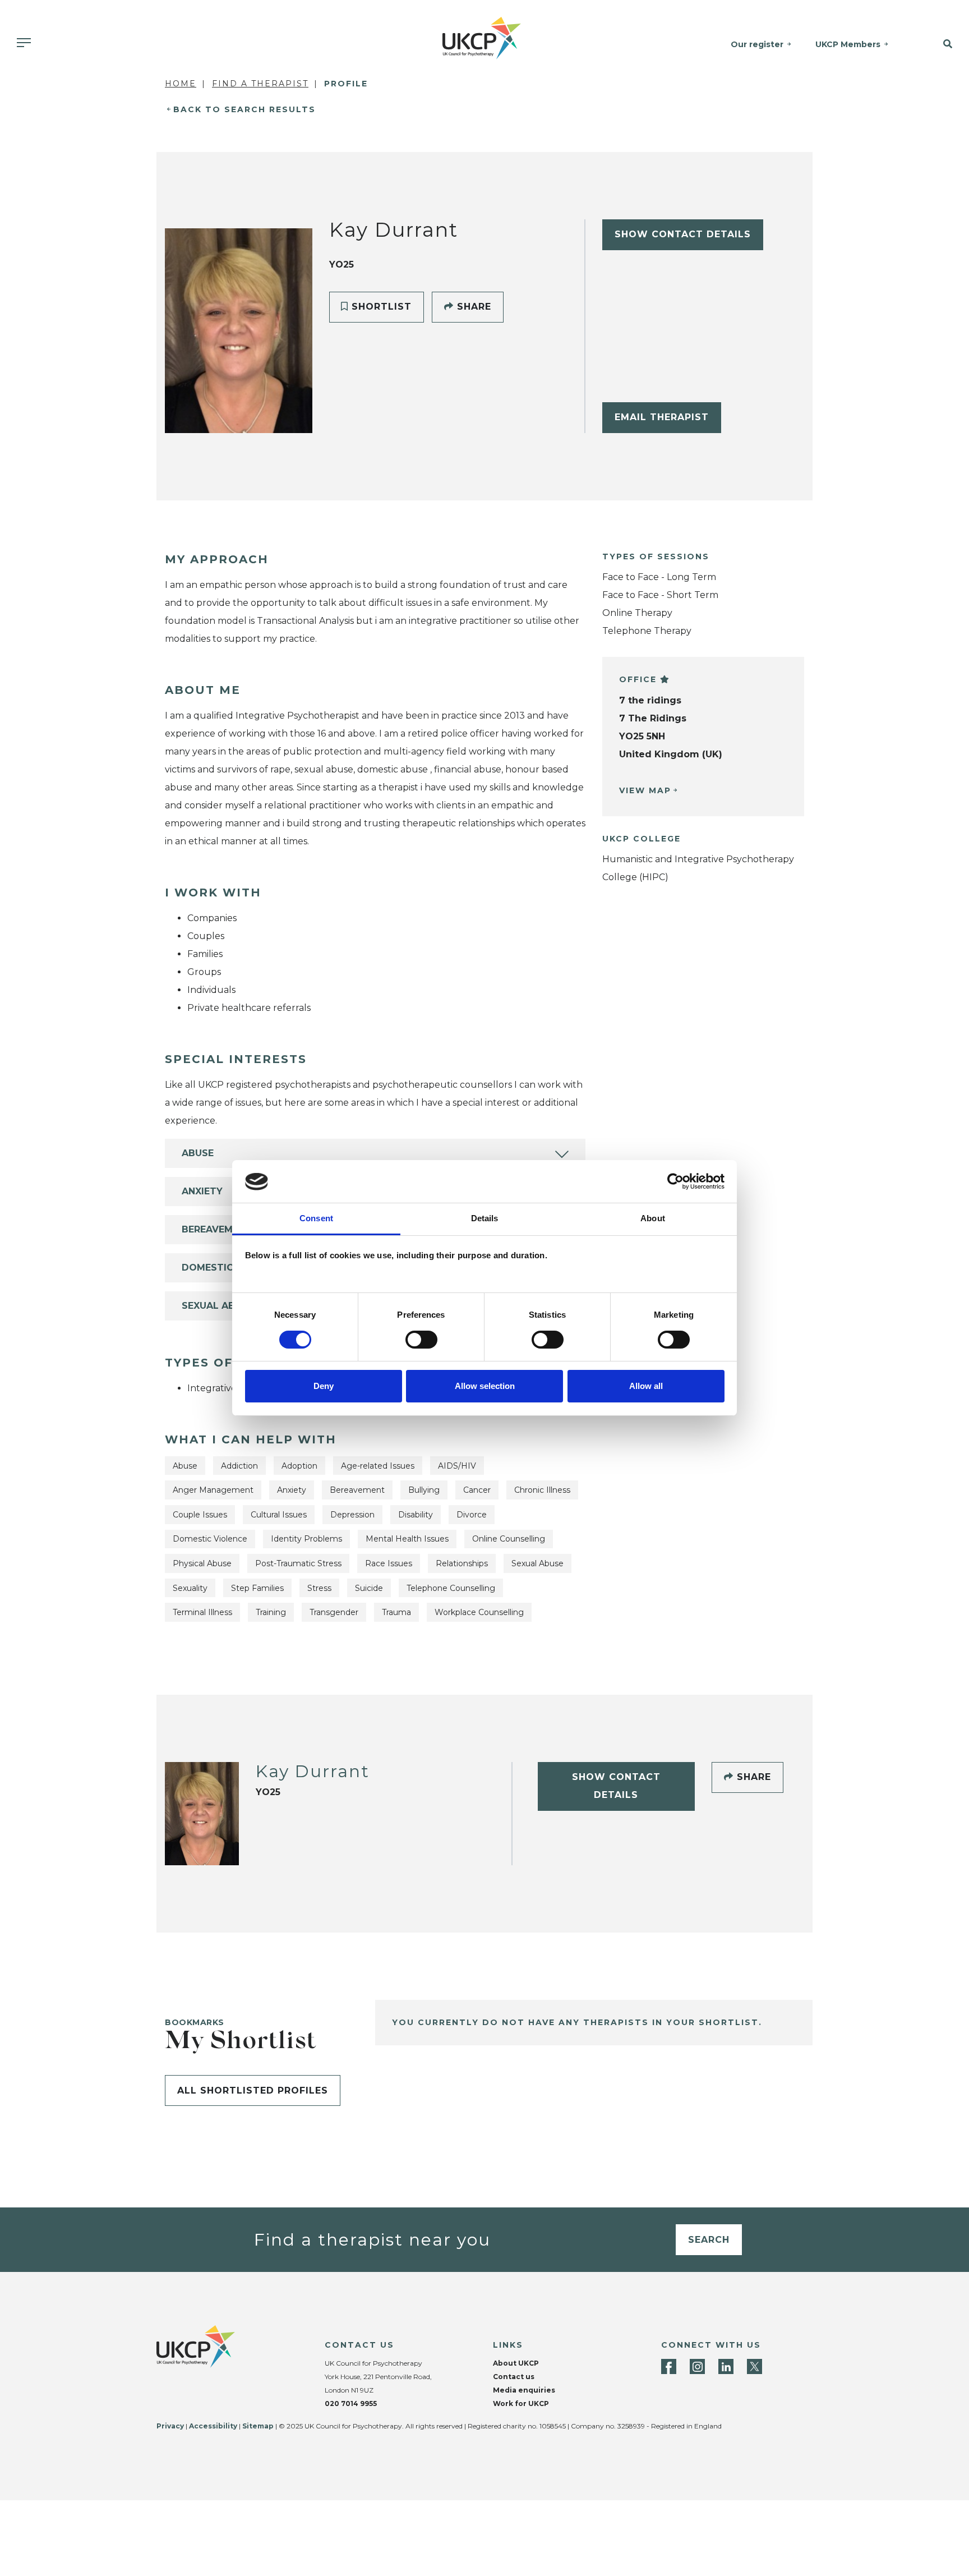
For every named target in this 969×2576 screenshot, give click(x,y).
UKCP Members (848, 44)
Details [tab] (485, 1219)
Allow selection (485, 1386)
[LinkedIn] (726, 2366)
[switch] (421, 1340)
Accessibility (213, 2426)
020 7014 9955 (351, 2404)
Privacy (170, 2426)
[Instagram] (697, 2366)
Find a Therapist (260, 84)
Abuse (198, 1153)
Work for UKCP (521, 2404)
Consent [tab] (316, 1219)
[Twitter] (755, 2366)
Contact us (514, 2377)
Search (709, 2240)
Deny (324, 1386)
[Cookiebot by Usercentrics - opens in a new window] (675, 1181)
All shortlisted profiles (253, 2090)
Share (472, 307)
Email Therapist (662, 417)
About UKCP (516, 2363)
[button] (937, 44)
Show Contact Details (683, 234)
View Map (645, 790)
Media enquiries (524, 2390)
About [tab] (653, 1219)
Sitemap (258, 2426)
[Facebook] (669, 2366)
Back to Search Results (244, 109)
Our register (757, 44)
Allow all (646, 1386)
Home (181, 84)
